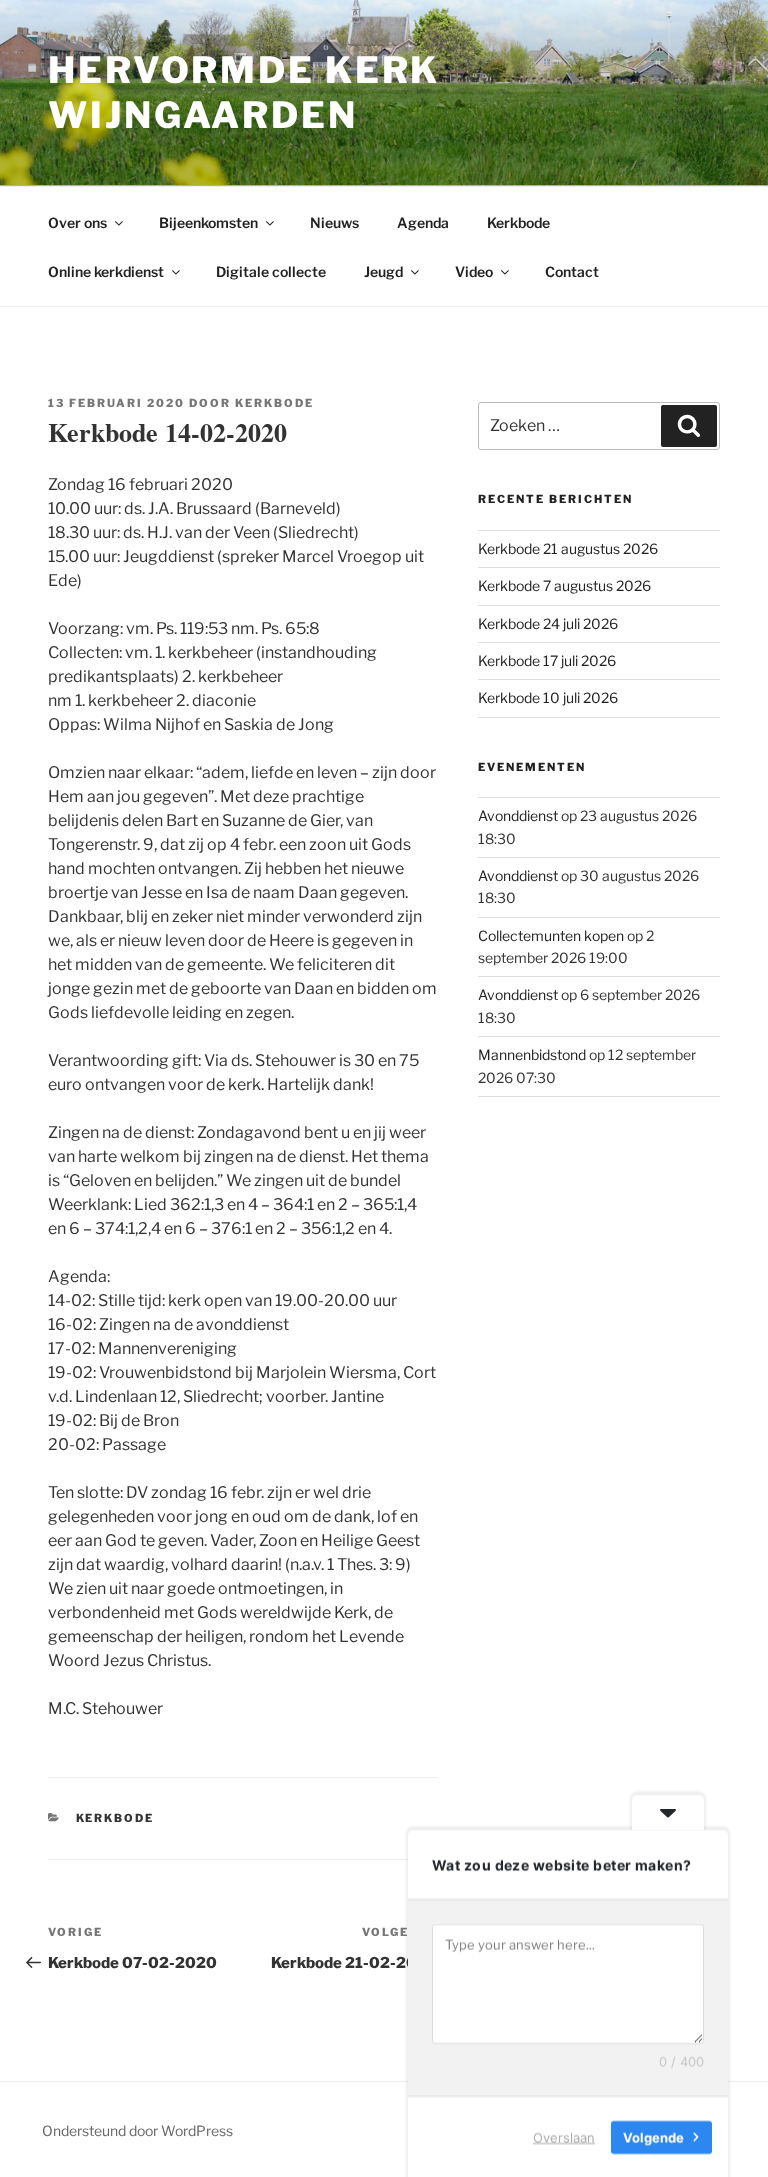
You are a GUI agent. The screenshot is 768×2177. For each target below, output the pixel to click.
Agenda (423, 222)
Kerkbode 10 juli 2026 (548, 697)
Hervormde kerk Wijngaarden (244, 92)
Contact (572, 271)
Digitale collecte (271, 271)
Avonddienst (518, 815)
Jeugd (383, 271)
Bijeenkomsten (208, 222)
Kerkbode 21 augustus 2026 (568, 548)
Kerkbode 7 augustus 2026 (564, 585)
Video (474, 271)
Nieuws (334, 222)
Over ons (77, 222)
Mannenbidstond (532, 1054)
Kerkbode (518, 222)
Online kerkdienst (106, 271)
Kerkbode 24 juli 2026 (548, 623)
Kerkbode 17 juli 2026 (547, 660)
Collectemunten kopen (551, 935)
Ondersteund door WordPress (137, 2130)
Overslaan (564, 2136)
